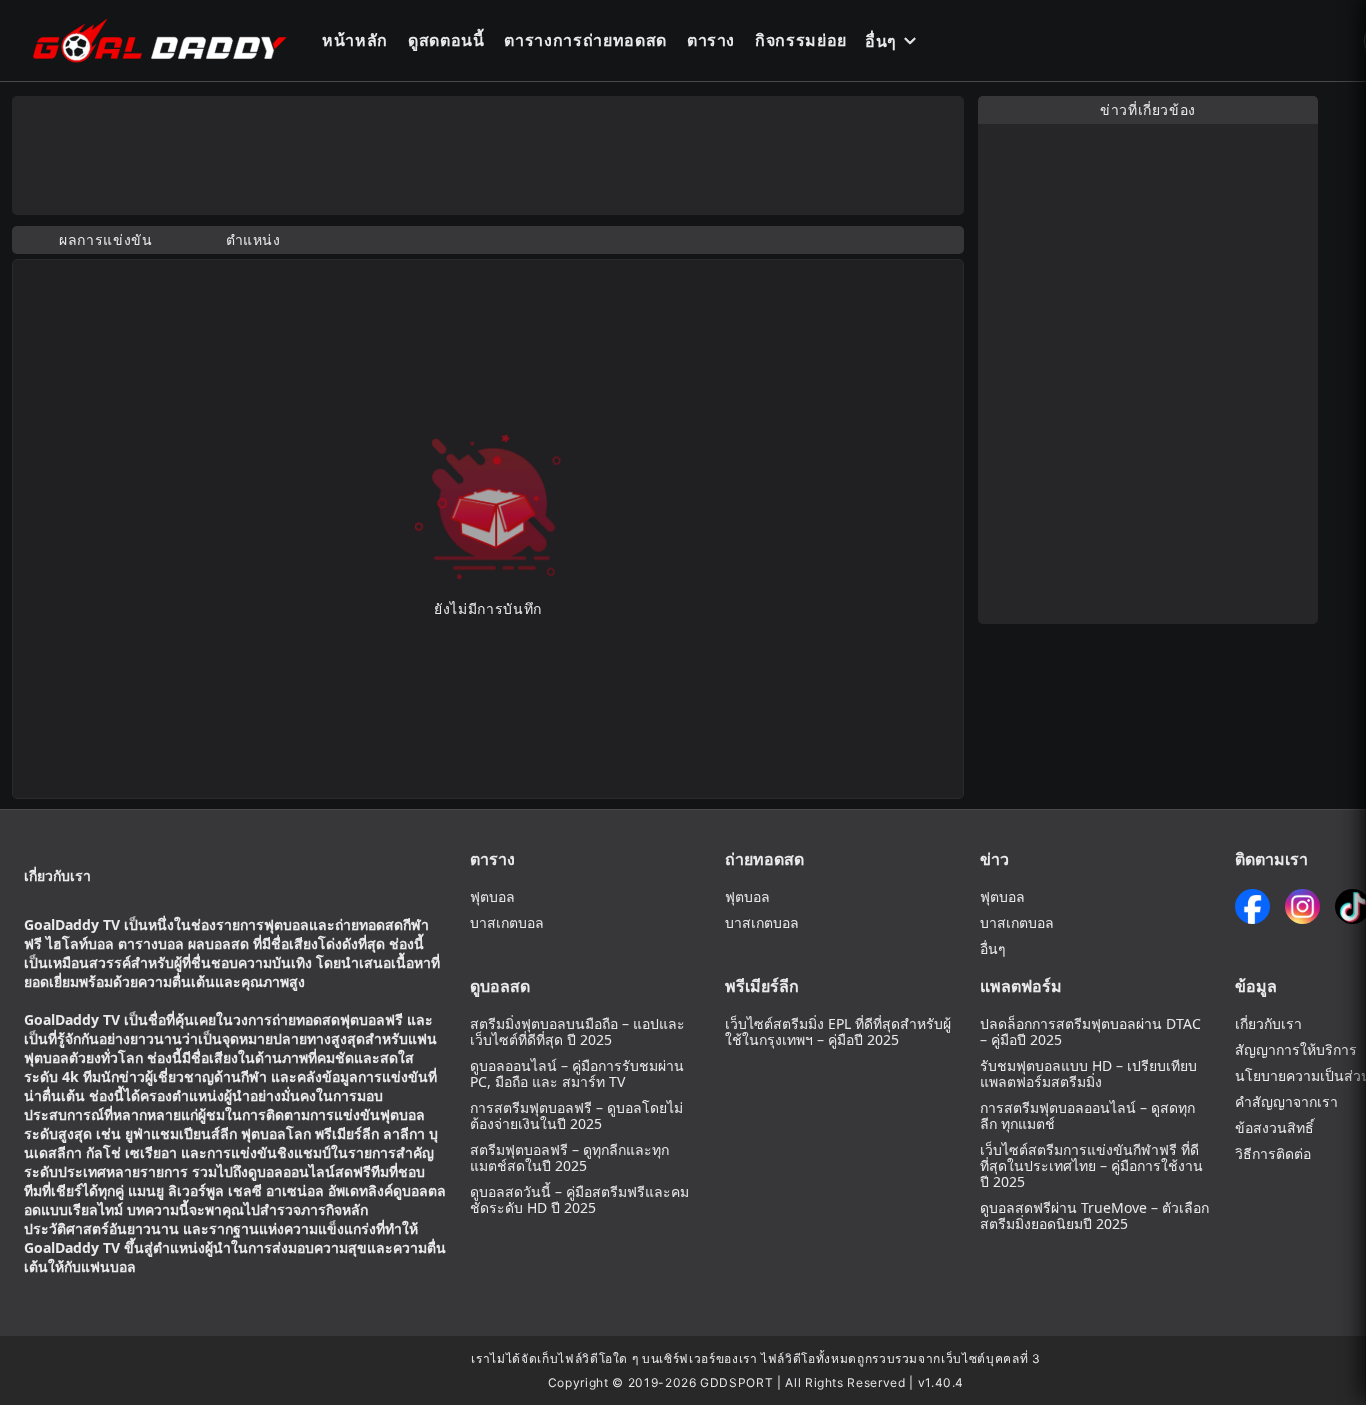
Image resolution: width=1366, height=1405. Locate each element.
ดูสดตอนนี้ (446, 40)
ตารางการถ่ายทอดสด (585, 40)
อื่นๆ (881, 41)
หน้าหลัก (355, 40)
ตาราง (711, 40)
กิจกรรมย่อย (801, 40)
